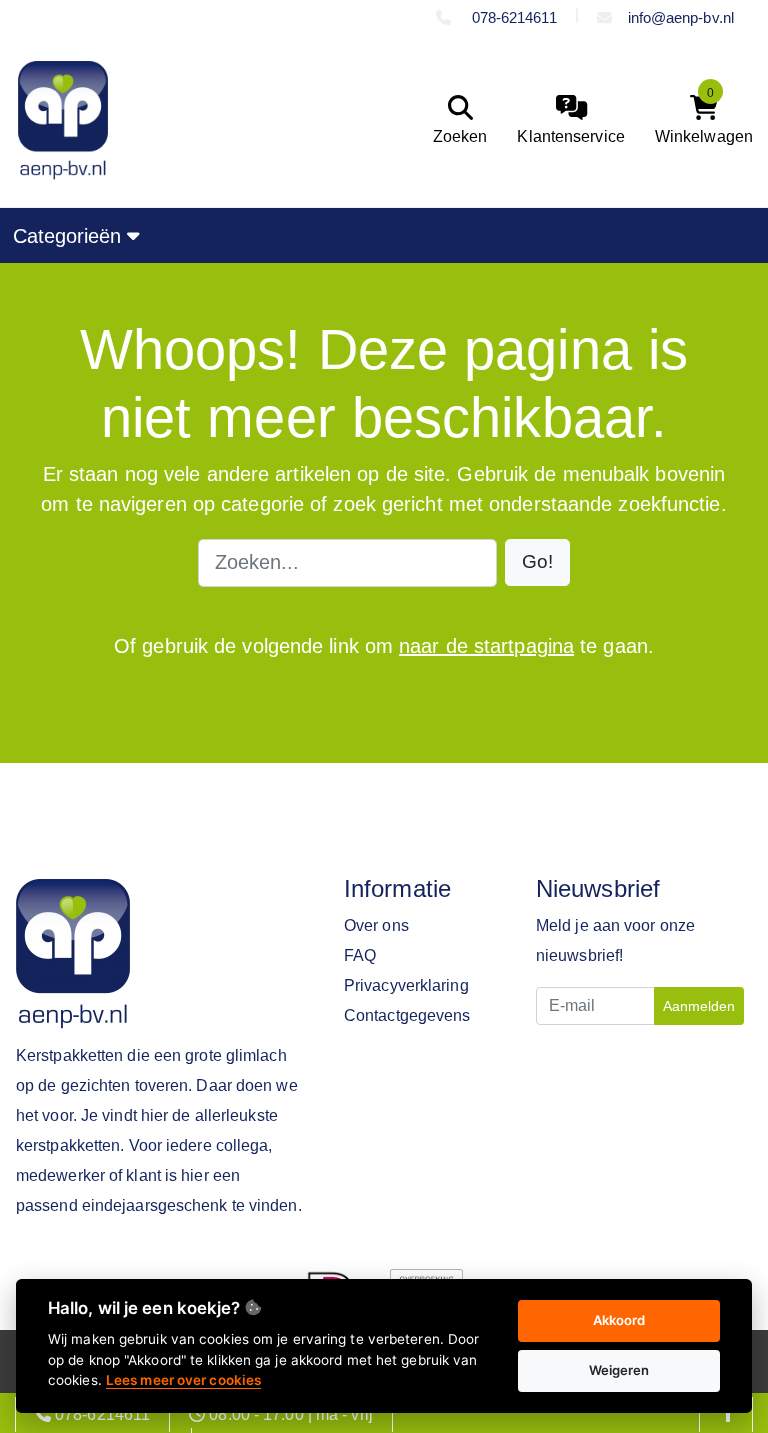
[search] (455, 120)
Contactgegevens (407, 1015)
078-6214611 (511, 17)
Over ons (376, 925)
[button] (537, 562)
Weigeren (619, 1370)
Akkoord (619, 1320)
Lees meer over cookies (183, 1380)
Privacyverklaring (406, 985)
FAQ (360, 955)
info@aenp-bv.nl (681, 17)
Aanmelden (699, 1006)
